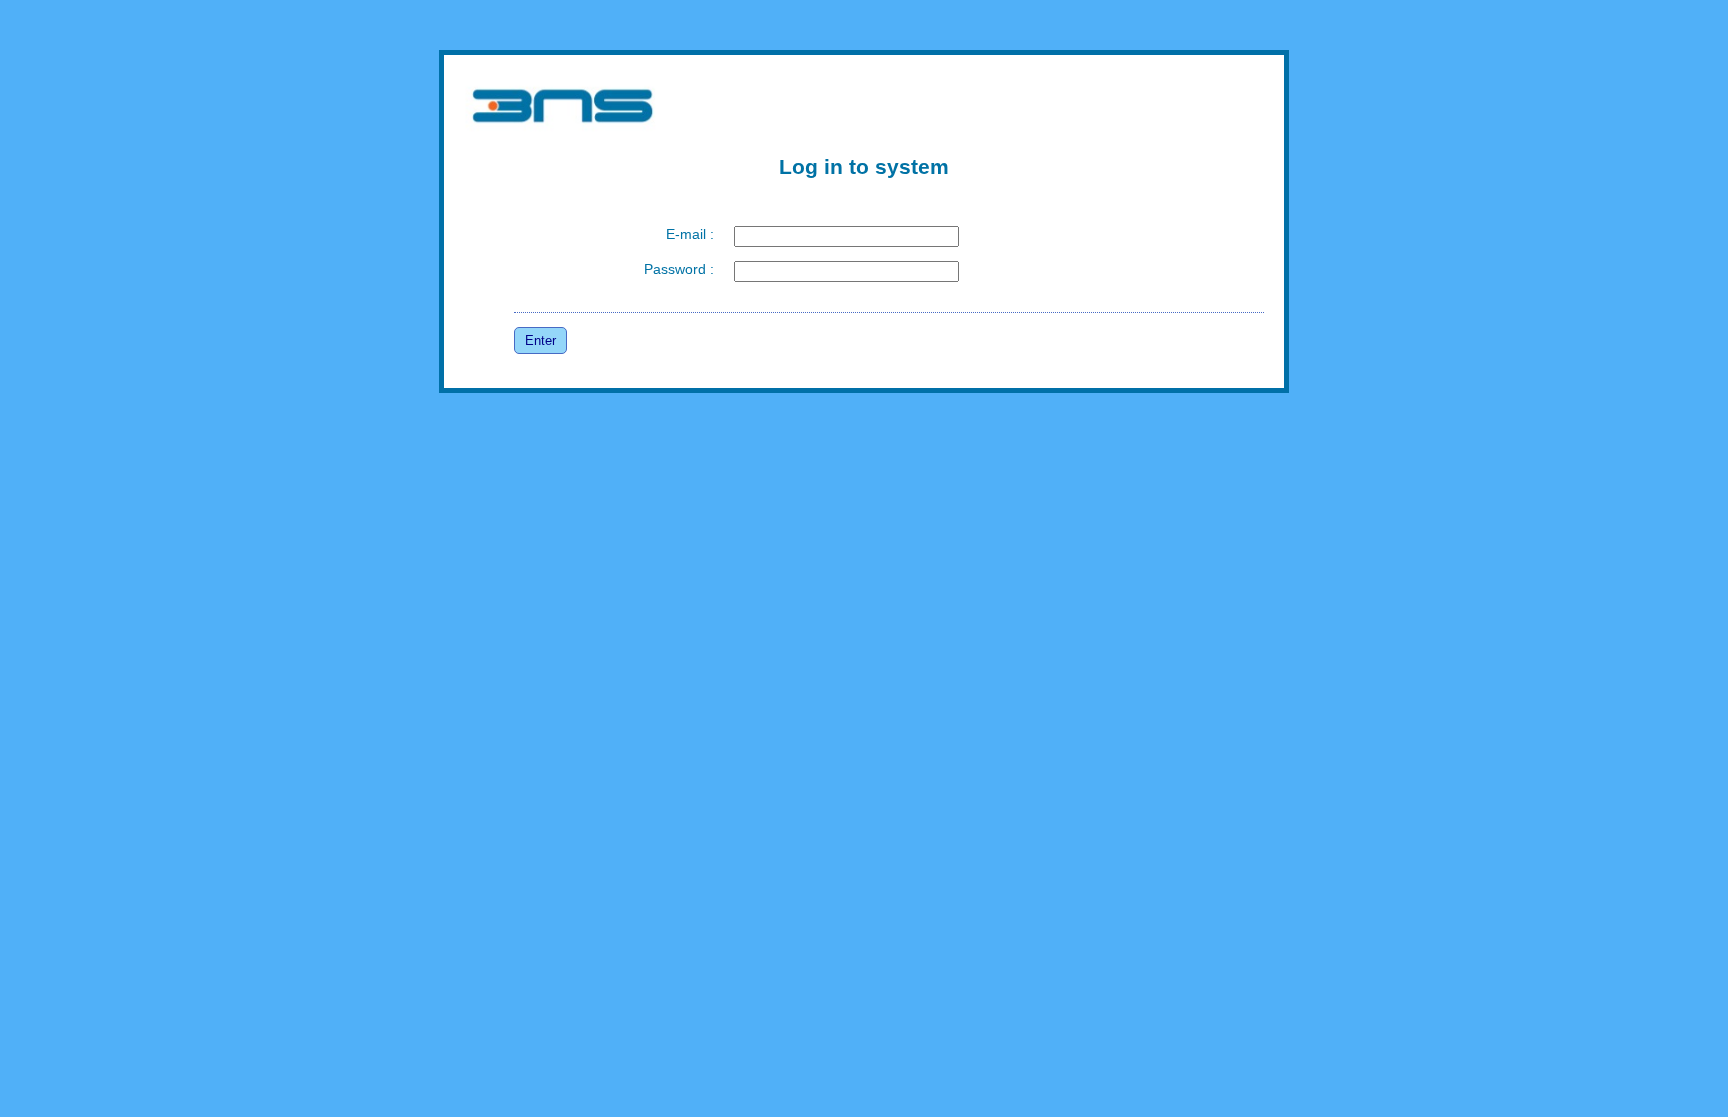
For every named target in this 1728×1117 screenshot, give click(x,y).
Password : (679, 269)
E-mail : (690, 234)
